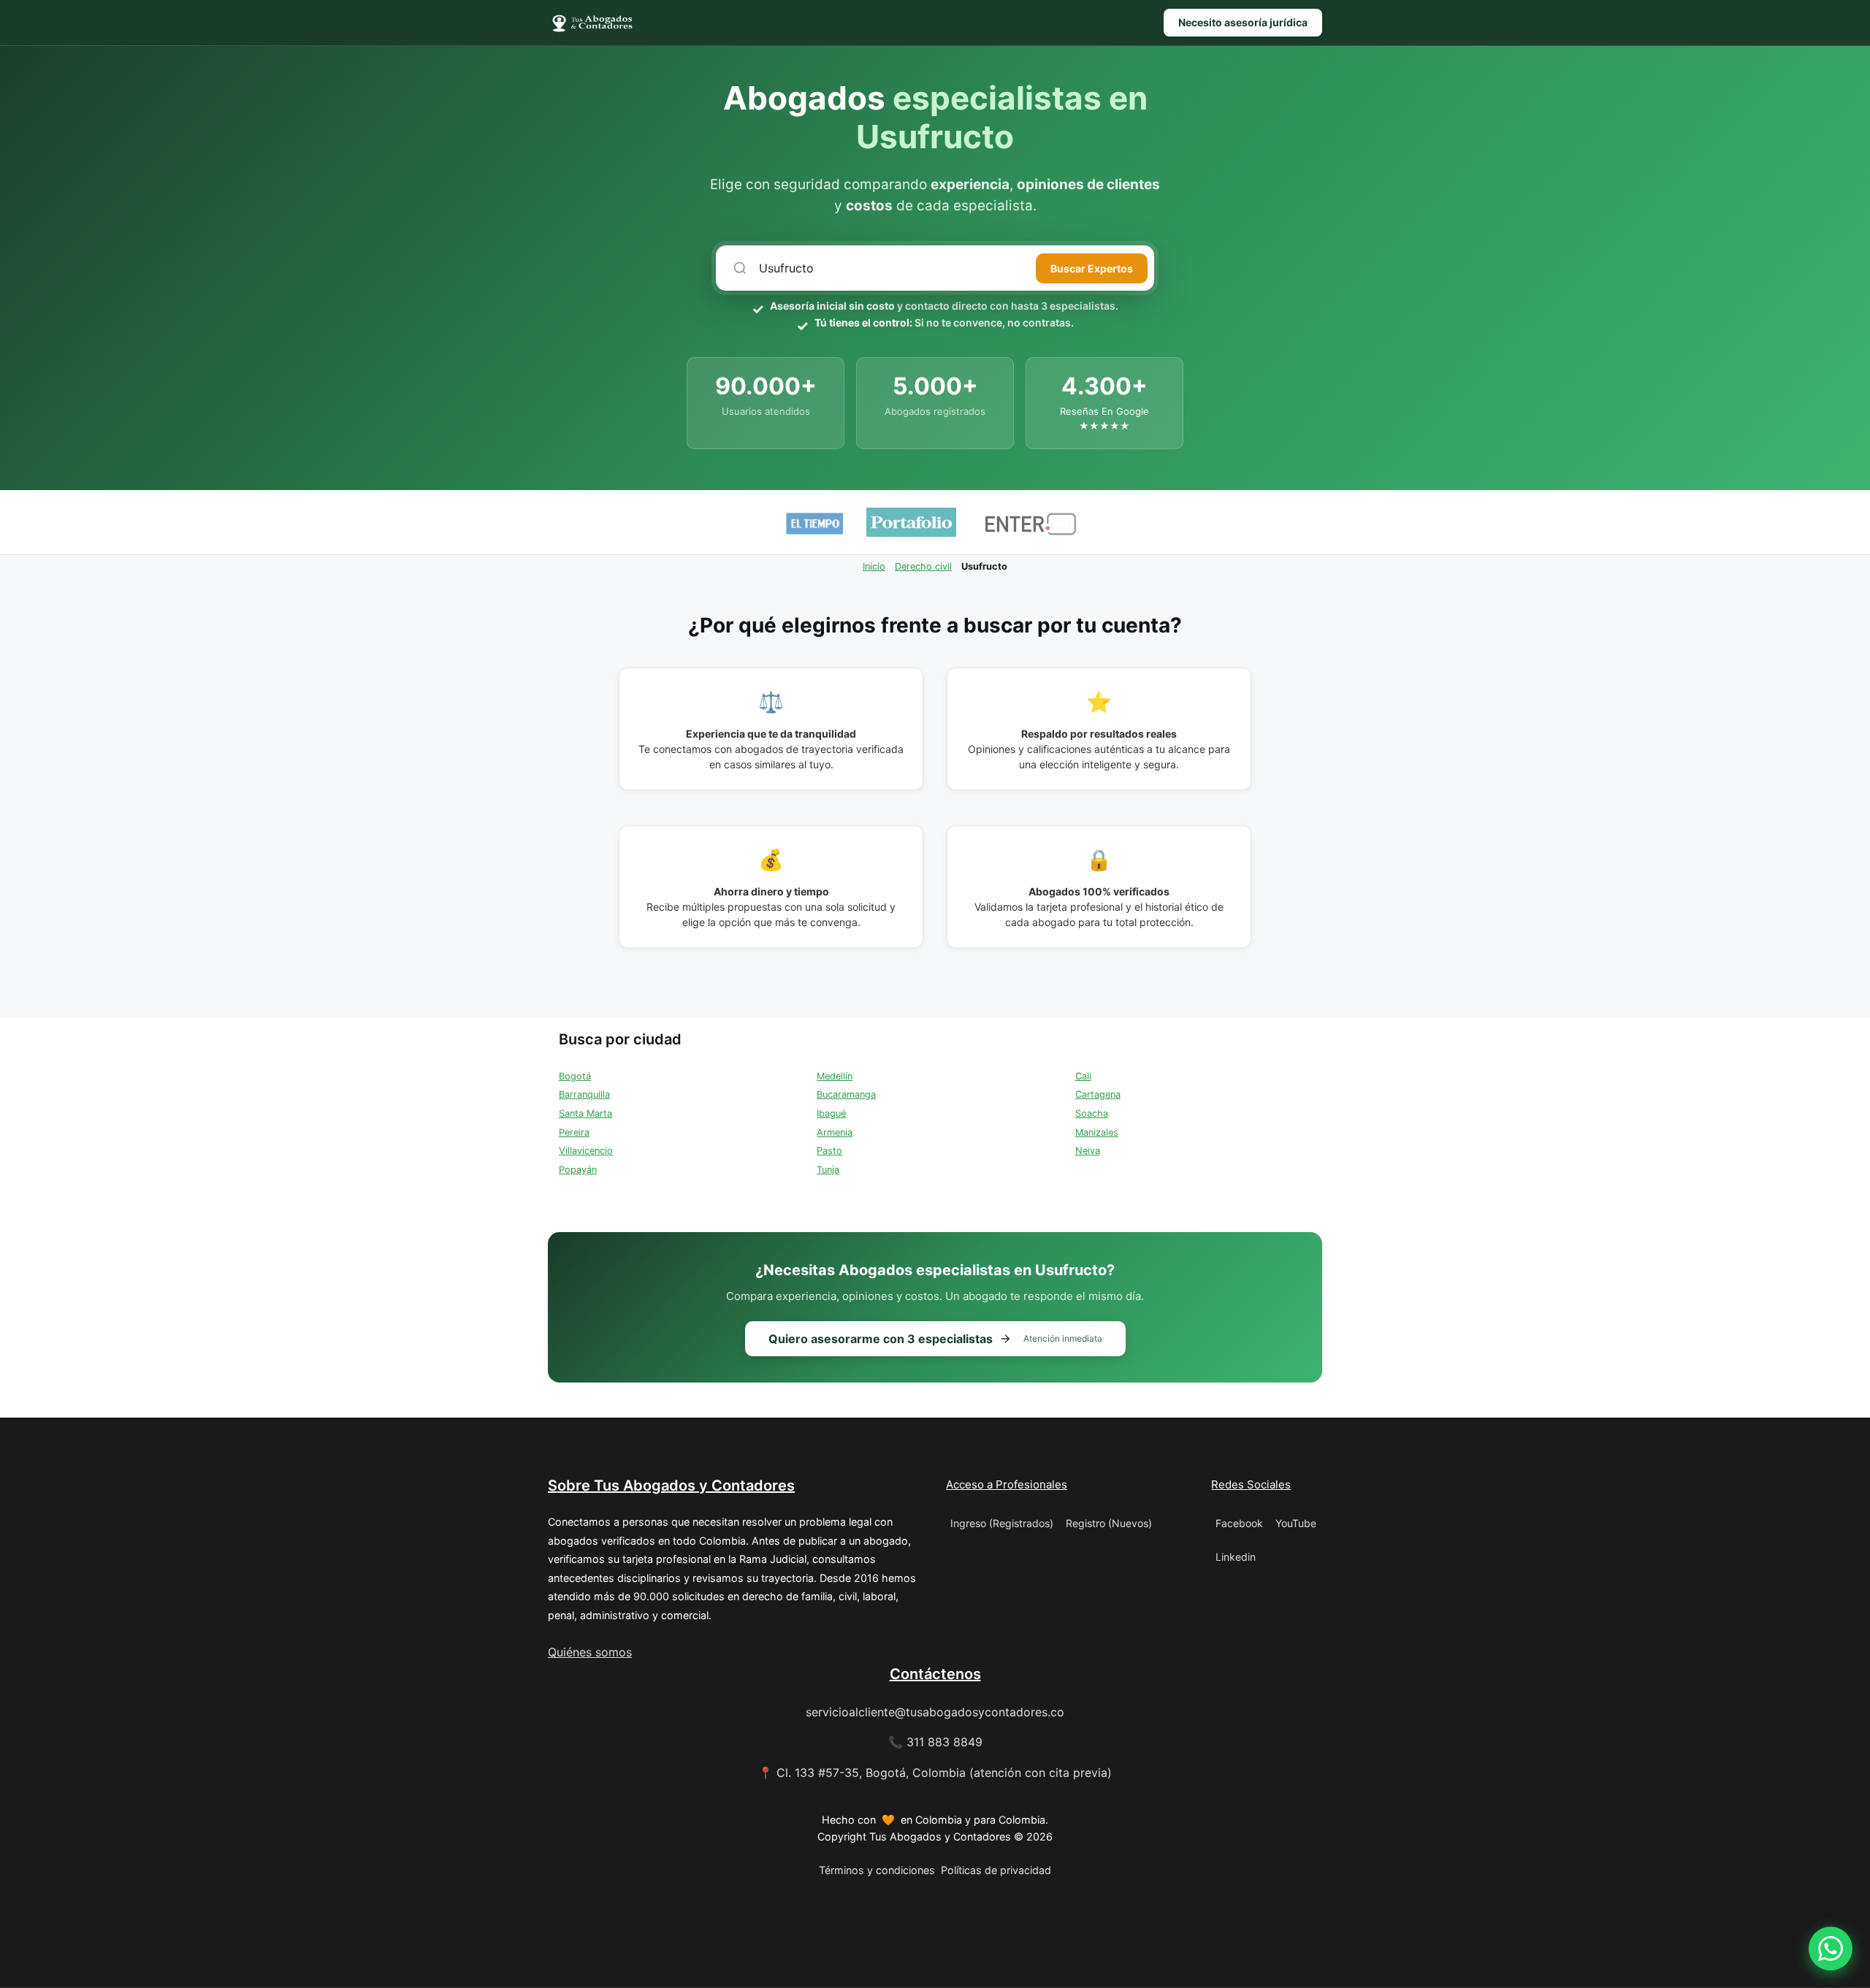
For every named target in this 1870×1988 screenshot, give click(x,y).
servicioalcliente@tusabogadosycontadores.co (935, 1712)
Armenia (835, 1132)
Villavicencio (586, 1151)
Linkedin (1236, 1557)
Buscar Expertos (1092, 268)
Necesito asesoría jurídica (1243, 22)
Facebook (1239, 1523)
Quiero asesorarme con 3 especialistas (935, 1339)
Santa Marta (585, 1113)
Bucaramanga (846, 1094)
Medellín (835, 1076)
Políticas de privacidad (996, 1870)
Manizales (1097, 1132)
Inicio (874, 566)
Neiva (1088, 1151)
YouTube (1296, 1523)
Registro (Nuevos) (1109, 1523)
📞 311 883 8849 (935, 1742)
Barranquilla (584, 1094)
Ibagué (831, 1113)
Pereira (574, 1132)
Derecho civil (923, 566)
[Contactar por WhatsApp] (1831, 1949)
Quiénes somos (590, 1652)
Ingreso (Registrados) (1002, 1523)
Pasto (829, 1151)
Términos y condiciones (877, 1870)
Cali (1083, 1076)
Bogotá (575, 1076)
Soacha (1092, 1113)
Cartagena (1098, 1094)
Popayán (578, 1170)
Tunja (828, 1170)
